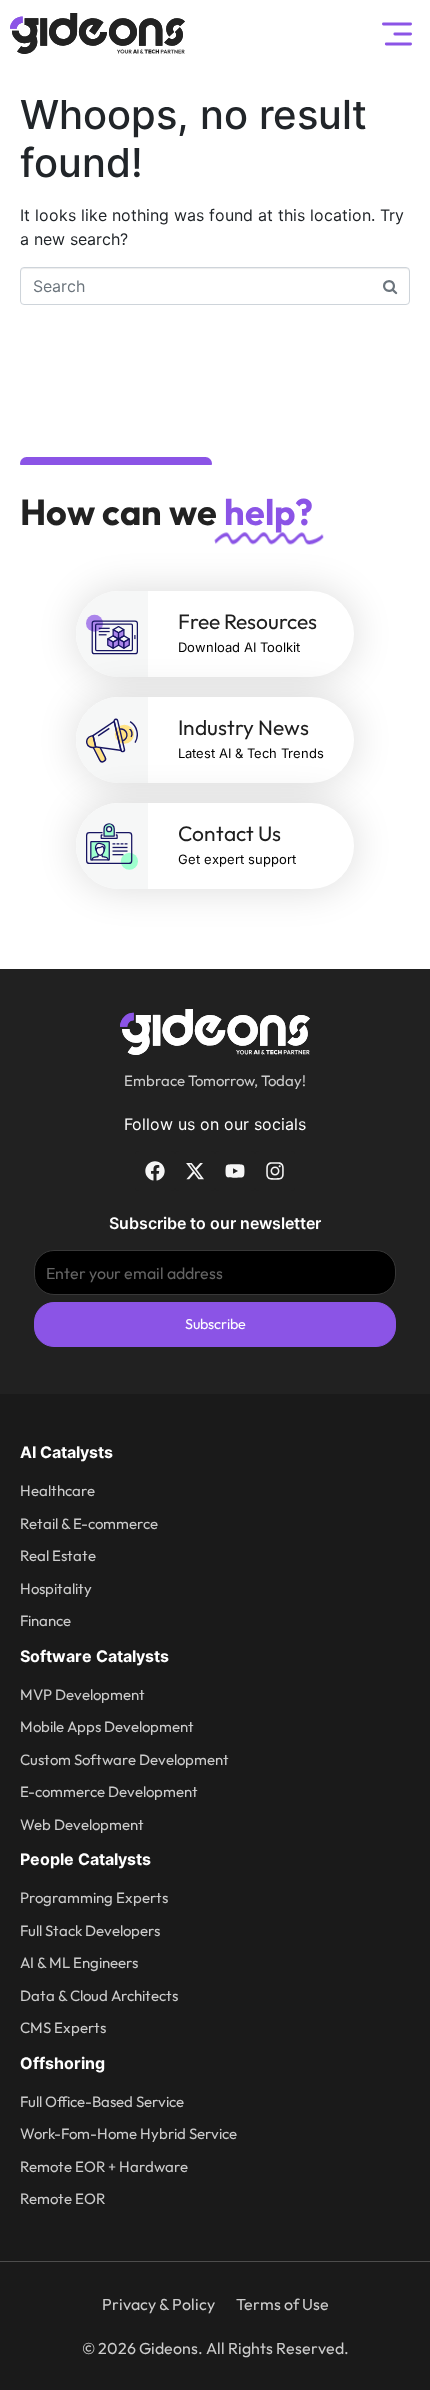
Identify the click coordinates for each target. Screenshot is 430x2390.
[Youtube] (235, 1171)
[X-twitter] (195, 1171)
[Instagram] (275, 1171)
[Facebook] (155, 1171)
